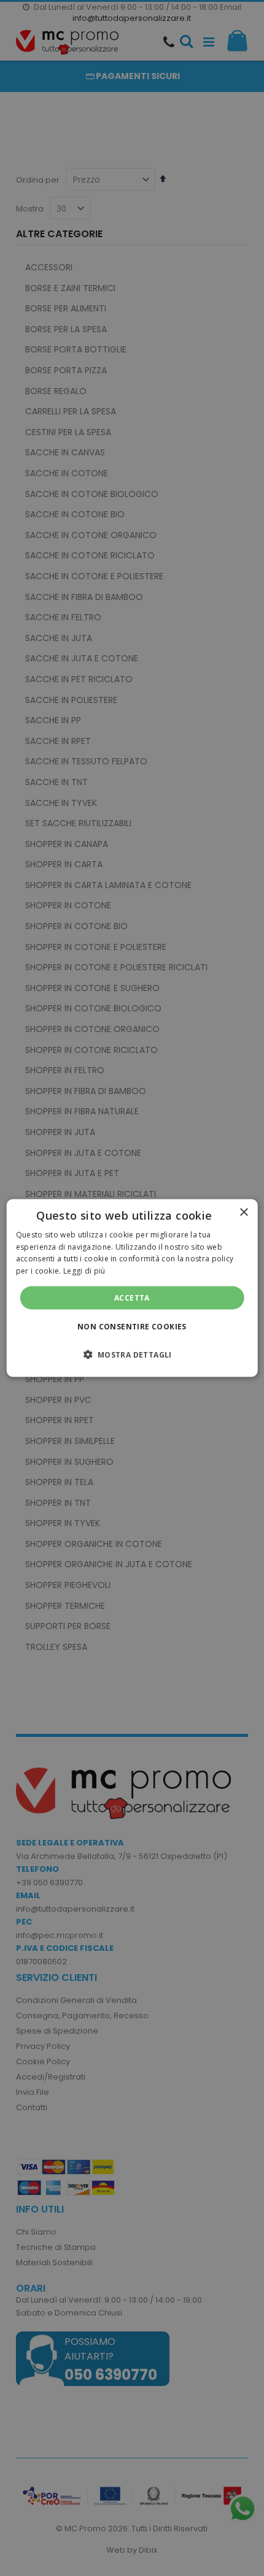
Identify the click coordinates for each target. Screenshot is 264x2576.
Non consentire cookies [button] (132, 1327)
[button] (132, 1354)
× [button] (243, 1212)
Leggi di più (84, 1271)
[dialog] (132, 1288)
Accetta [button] (132, 1298)
